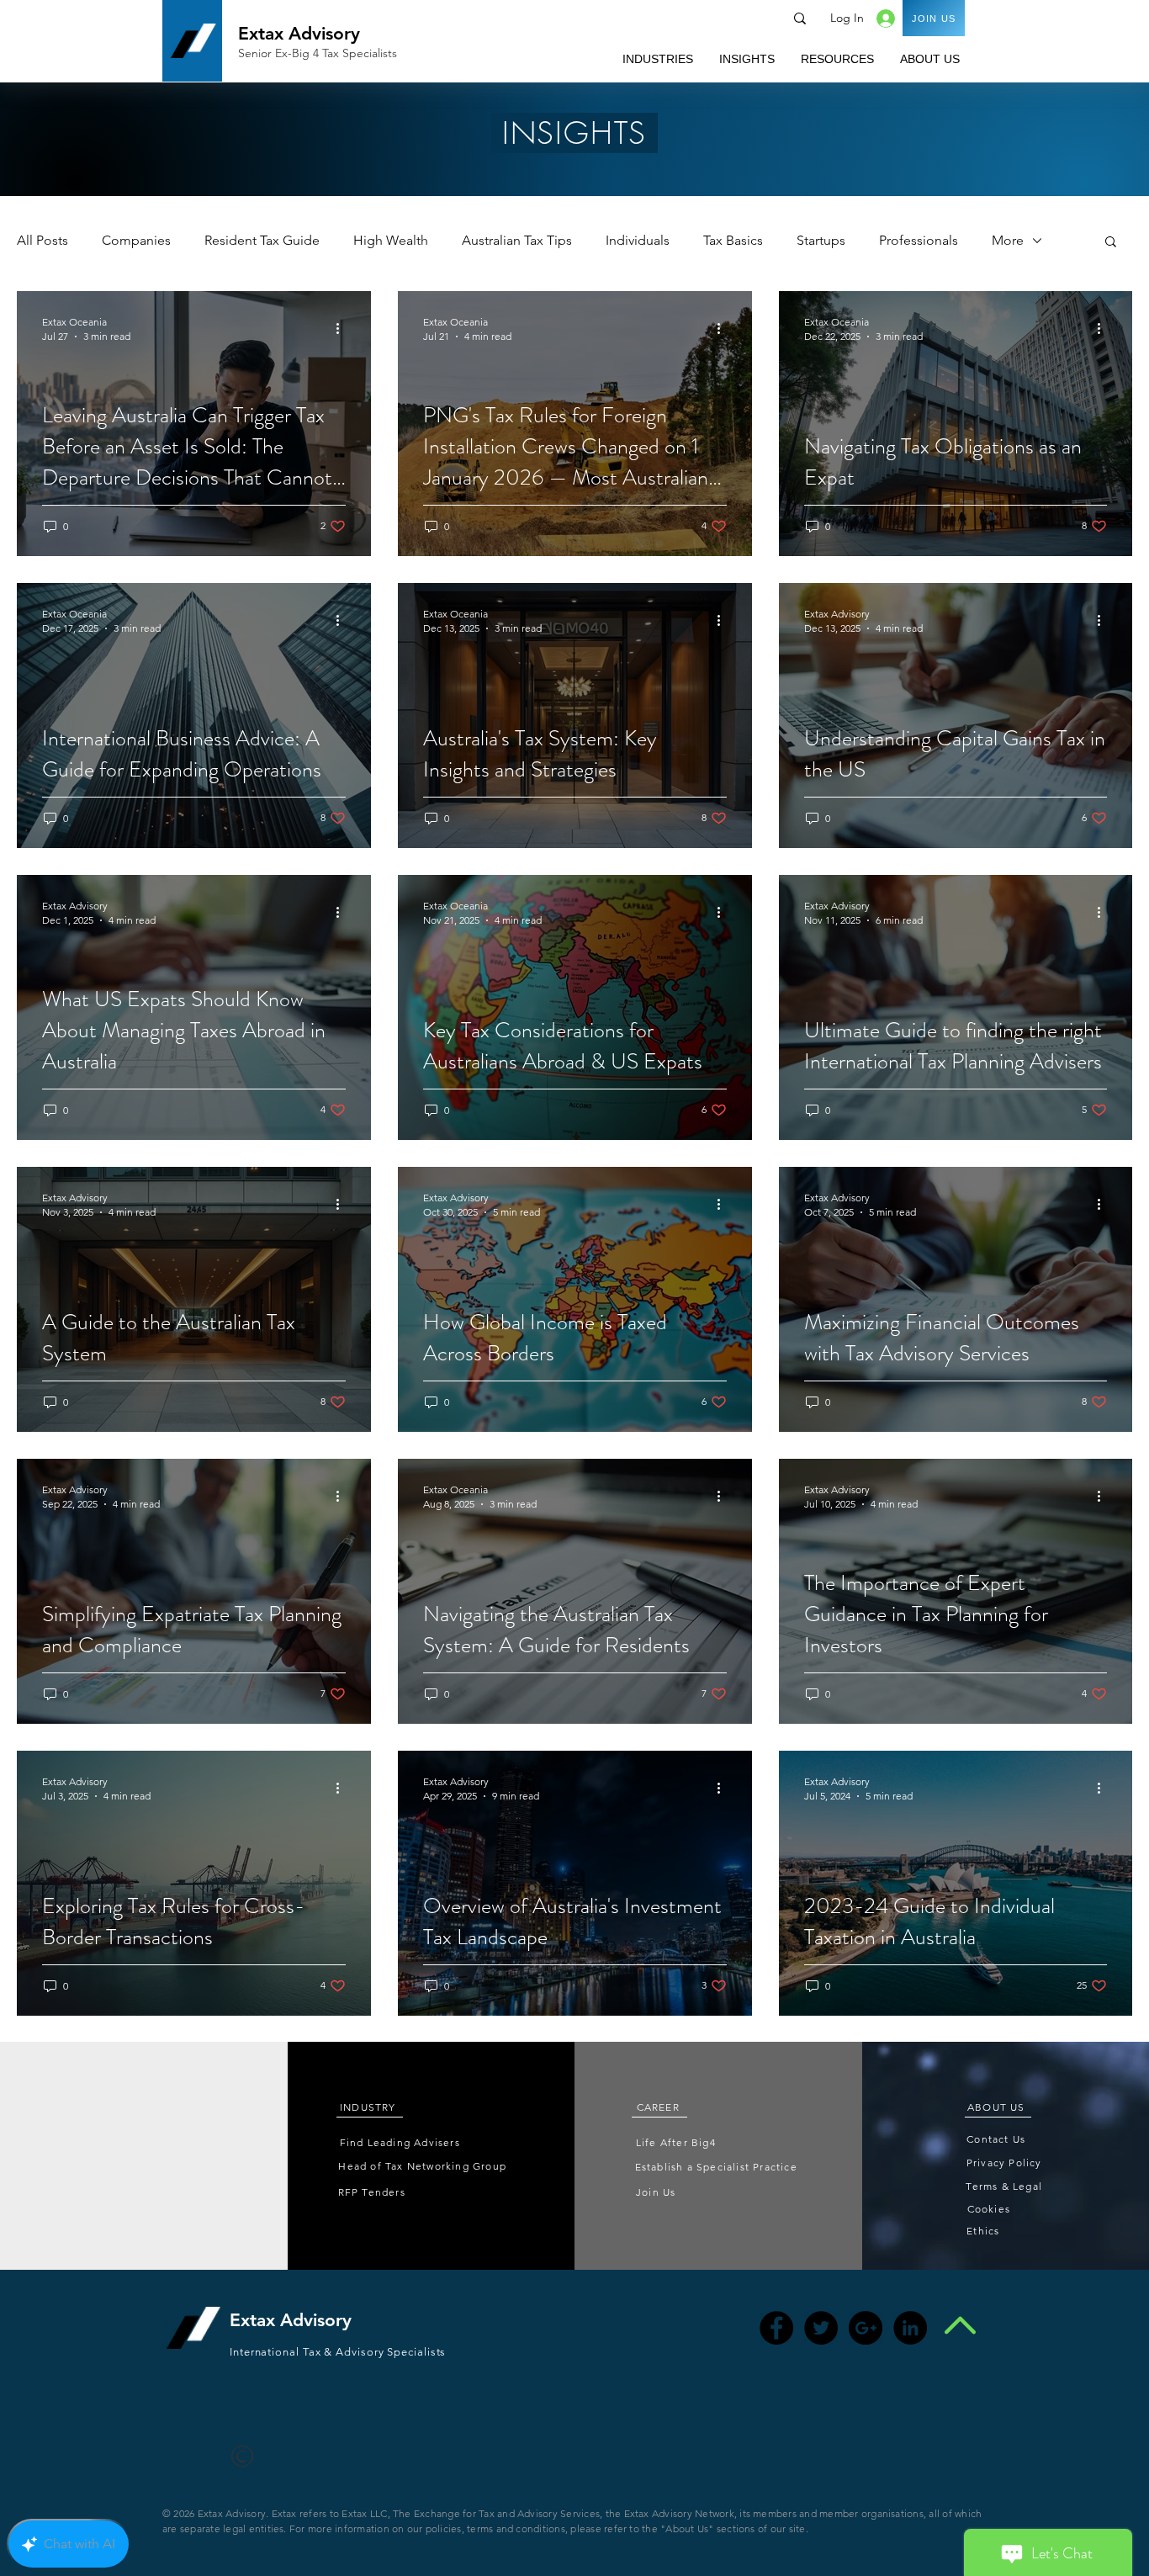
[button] (657, 59)
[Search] (800, 19)
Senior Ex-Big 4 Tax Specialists (318, 53)
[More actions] (343, 328)
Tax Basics (733, 240)
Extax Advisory (299, 33)
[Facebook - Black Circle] (776, 2328)
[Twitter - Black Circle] (821, 2328)
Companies (136, 240)
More (1008, 240)
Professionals (919, 240)
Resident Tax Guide (262, 240)
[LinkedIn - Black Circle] (910, 2328)
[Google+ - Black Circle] (866, 2328)
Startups (821, 240)
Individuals (638, 240)
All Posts (42, 240)
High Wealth (391, 240)
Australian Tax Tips (517, 240)
